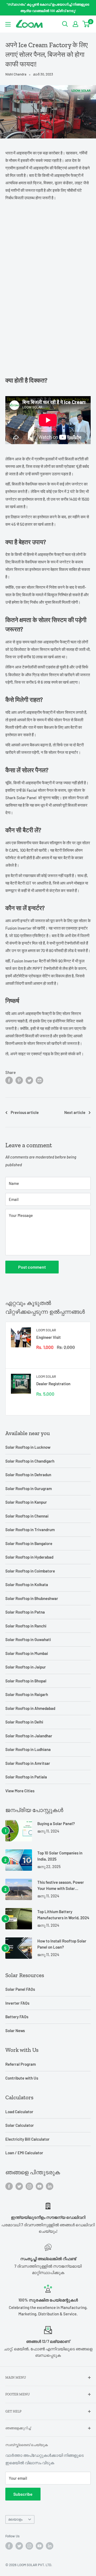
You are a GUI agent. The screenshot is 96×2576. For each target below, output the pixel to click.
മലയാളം (15, 2519)
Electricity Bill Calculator (27, 2139)
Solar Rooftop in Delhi (24, 1722)
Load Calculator (19, 2112)
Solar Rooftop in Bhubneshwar (32, 1598)
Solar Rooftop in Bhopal (26, 1681)
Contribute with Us (22, 2078)
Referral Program (21, 2064)
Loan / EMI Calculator (24, 2153)
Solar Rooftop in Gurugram (29, 1488)
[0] (86, 24)
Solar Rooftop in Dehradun (28, 1475)
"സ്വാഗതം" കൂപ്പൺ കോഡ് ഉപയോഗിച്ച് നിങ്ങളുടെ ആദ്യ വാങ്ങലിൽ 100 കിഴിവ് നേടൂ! (48, 7)
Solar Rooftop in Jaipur (26, 1667)
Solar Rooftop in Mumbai (27, 1653)
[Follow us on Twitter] (19, 2186)
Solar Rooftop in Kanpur (26, 1502)
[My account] (75, 24)
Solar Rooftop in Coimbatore (30, 1571)
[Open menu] (8, 24)
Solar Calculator (20, 2125)
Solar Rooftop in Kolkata (27, 1584)
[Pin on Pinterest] (19, 1080)
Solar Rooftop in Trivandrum (30, 1530)
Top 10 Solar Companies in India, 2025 (60, 1856)
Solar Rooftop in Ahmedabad (30, 1708)
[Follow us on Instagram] (29, 2186)
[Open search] (65, 24)
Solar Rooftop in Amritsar (28, 1763)
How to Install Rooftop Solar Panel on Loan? (62, 1944)
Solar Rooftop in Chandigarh (30, 1461)
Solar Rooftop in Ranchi (26, 1626)
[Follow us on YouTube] (39, 2186)
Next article (75, 1112)
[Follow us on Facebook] (9, 2186)
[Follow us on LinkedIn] (50, 2186)
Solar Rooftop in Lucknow (28, 1447)
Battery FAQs (17, 2017)
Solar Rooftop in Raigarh (27, 1694)
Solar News (15, 2030)
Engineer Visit (49, 1337)
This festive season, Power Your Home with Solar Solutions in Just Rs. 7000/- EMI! (62, 1886)
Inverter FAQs (17, 2003)
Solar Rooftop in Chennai (27, 1516)
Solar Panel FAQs (20, 1989)
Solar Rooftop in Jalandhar (29, 1736)
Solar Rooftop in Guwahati (28, 1639)
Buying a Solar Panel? (56, 1823)
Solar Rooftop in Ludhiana (28, 1749)
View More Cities (20, 1791)
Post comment (32, 1267)
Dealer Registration (53, 1384)
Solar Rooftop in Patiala (26, 1777)
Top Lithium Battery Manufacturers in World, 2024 (63, 1915)
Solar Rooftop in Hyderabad (29, 1557)
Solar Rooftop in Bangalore (29, 1543)
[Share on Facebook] (9, 1080)
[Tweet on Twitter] (29, 1080)
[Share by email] (39, 1080)
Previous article (25, 1112)
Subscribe (23, 2494)
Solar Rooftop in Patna (25, 1612)
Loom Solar (46, 1330)
